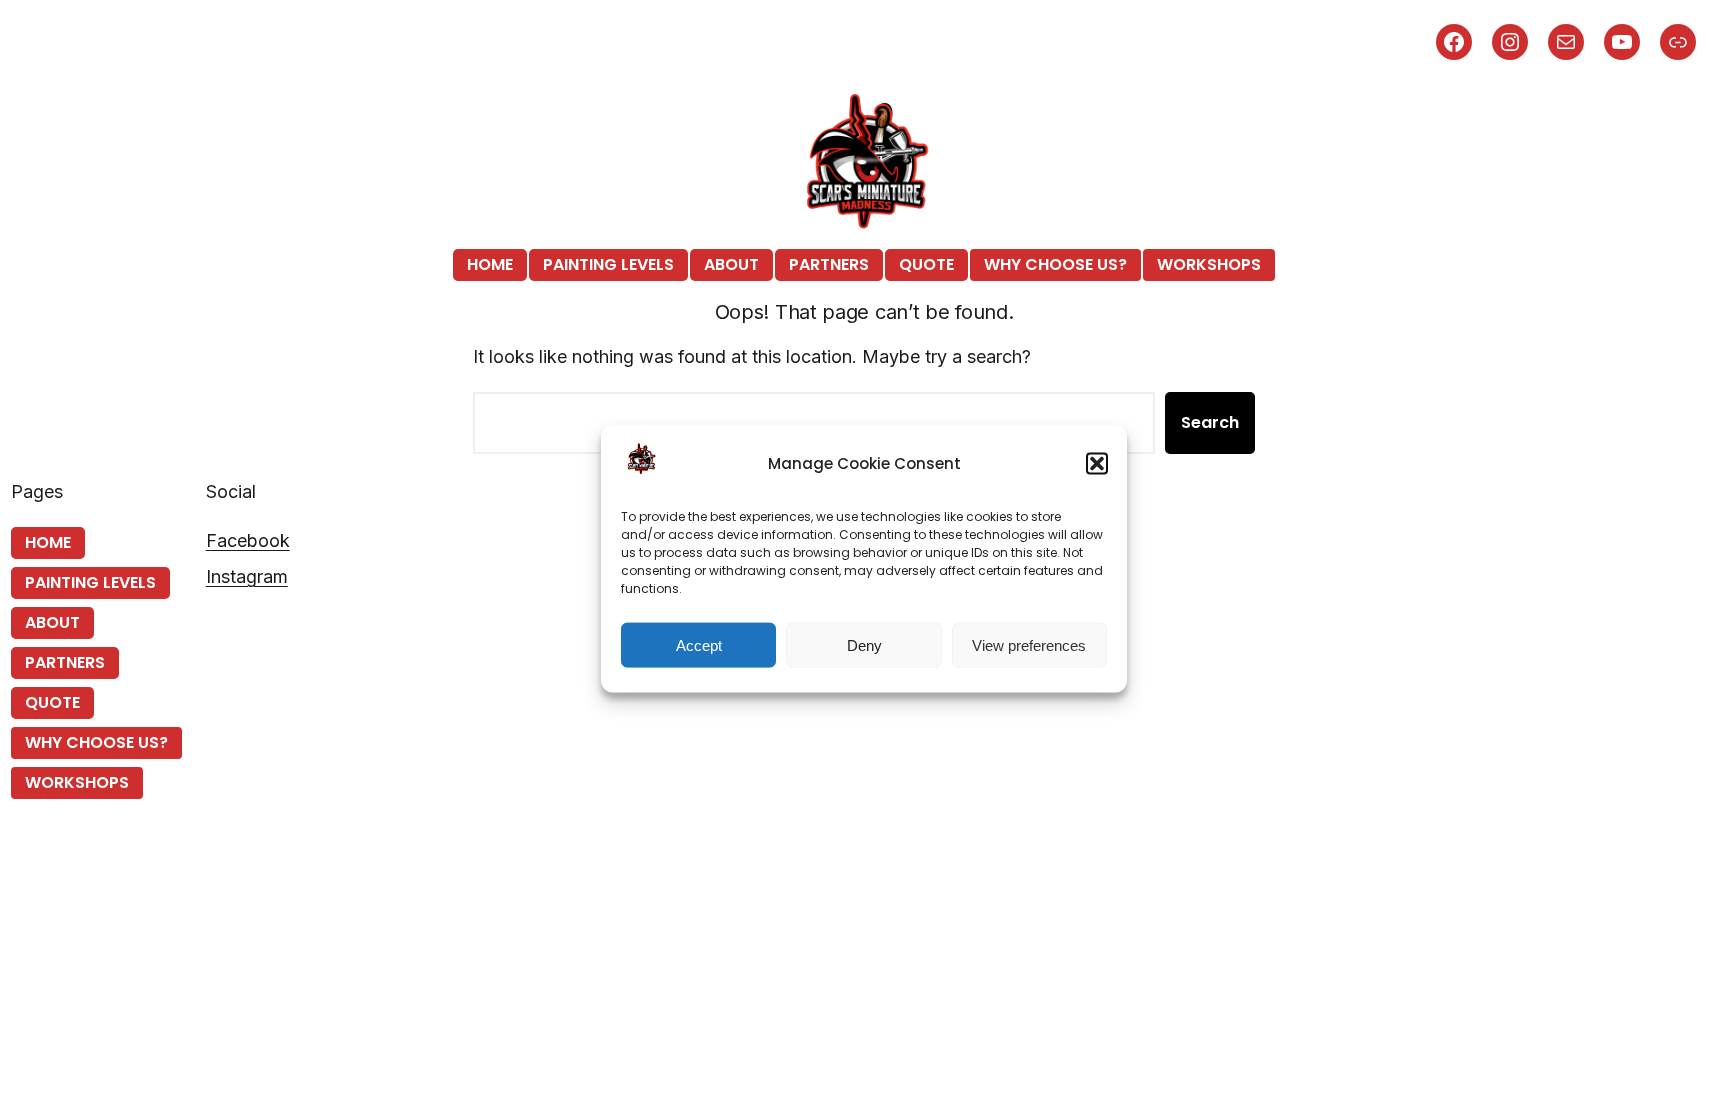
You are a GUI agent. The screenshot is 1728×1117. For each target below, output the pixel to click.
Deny (864, 644)
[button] (1097, 463)
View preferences (1029, 644)
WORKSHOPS (1209, 264)
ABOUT (731, 264)
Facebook (248, 540)
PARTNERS (829, 264)
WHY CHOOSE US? (1055, 264)
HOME (490, 264)
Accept (699, 644)
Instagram (247, 576)
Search (1210, 422)
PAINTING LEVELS (608, 264)
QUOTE (926, 264)
